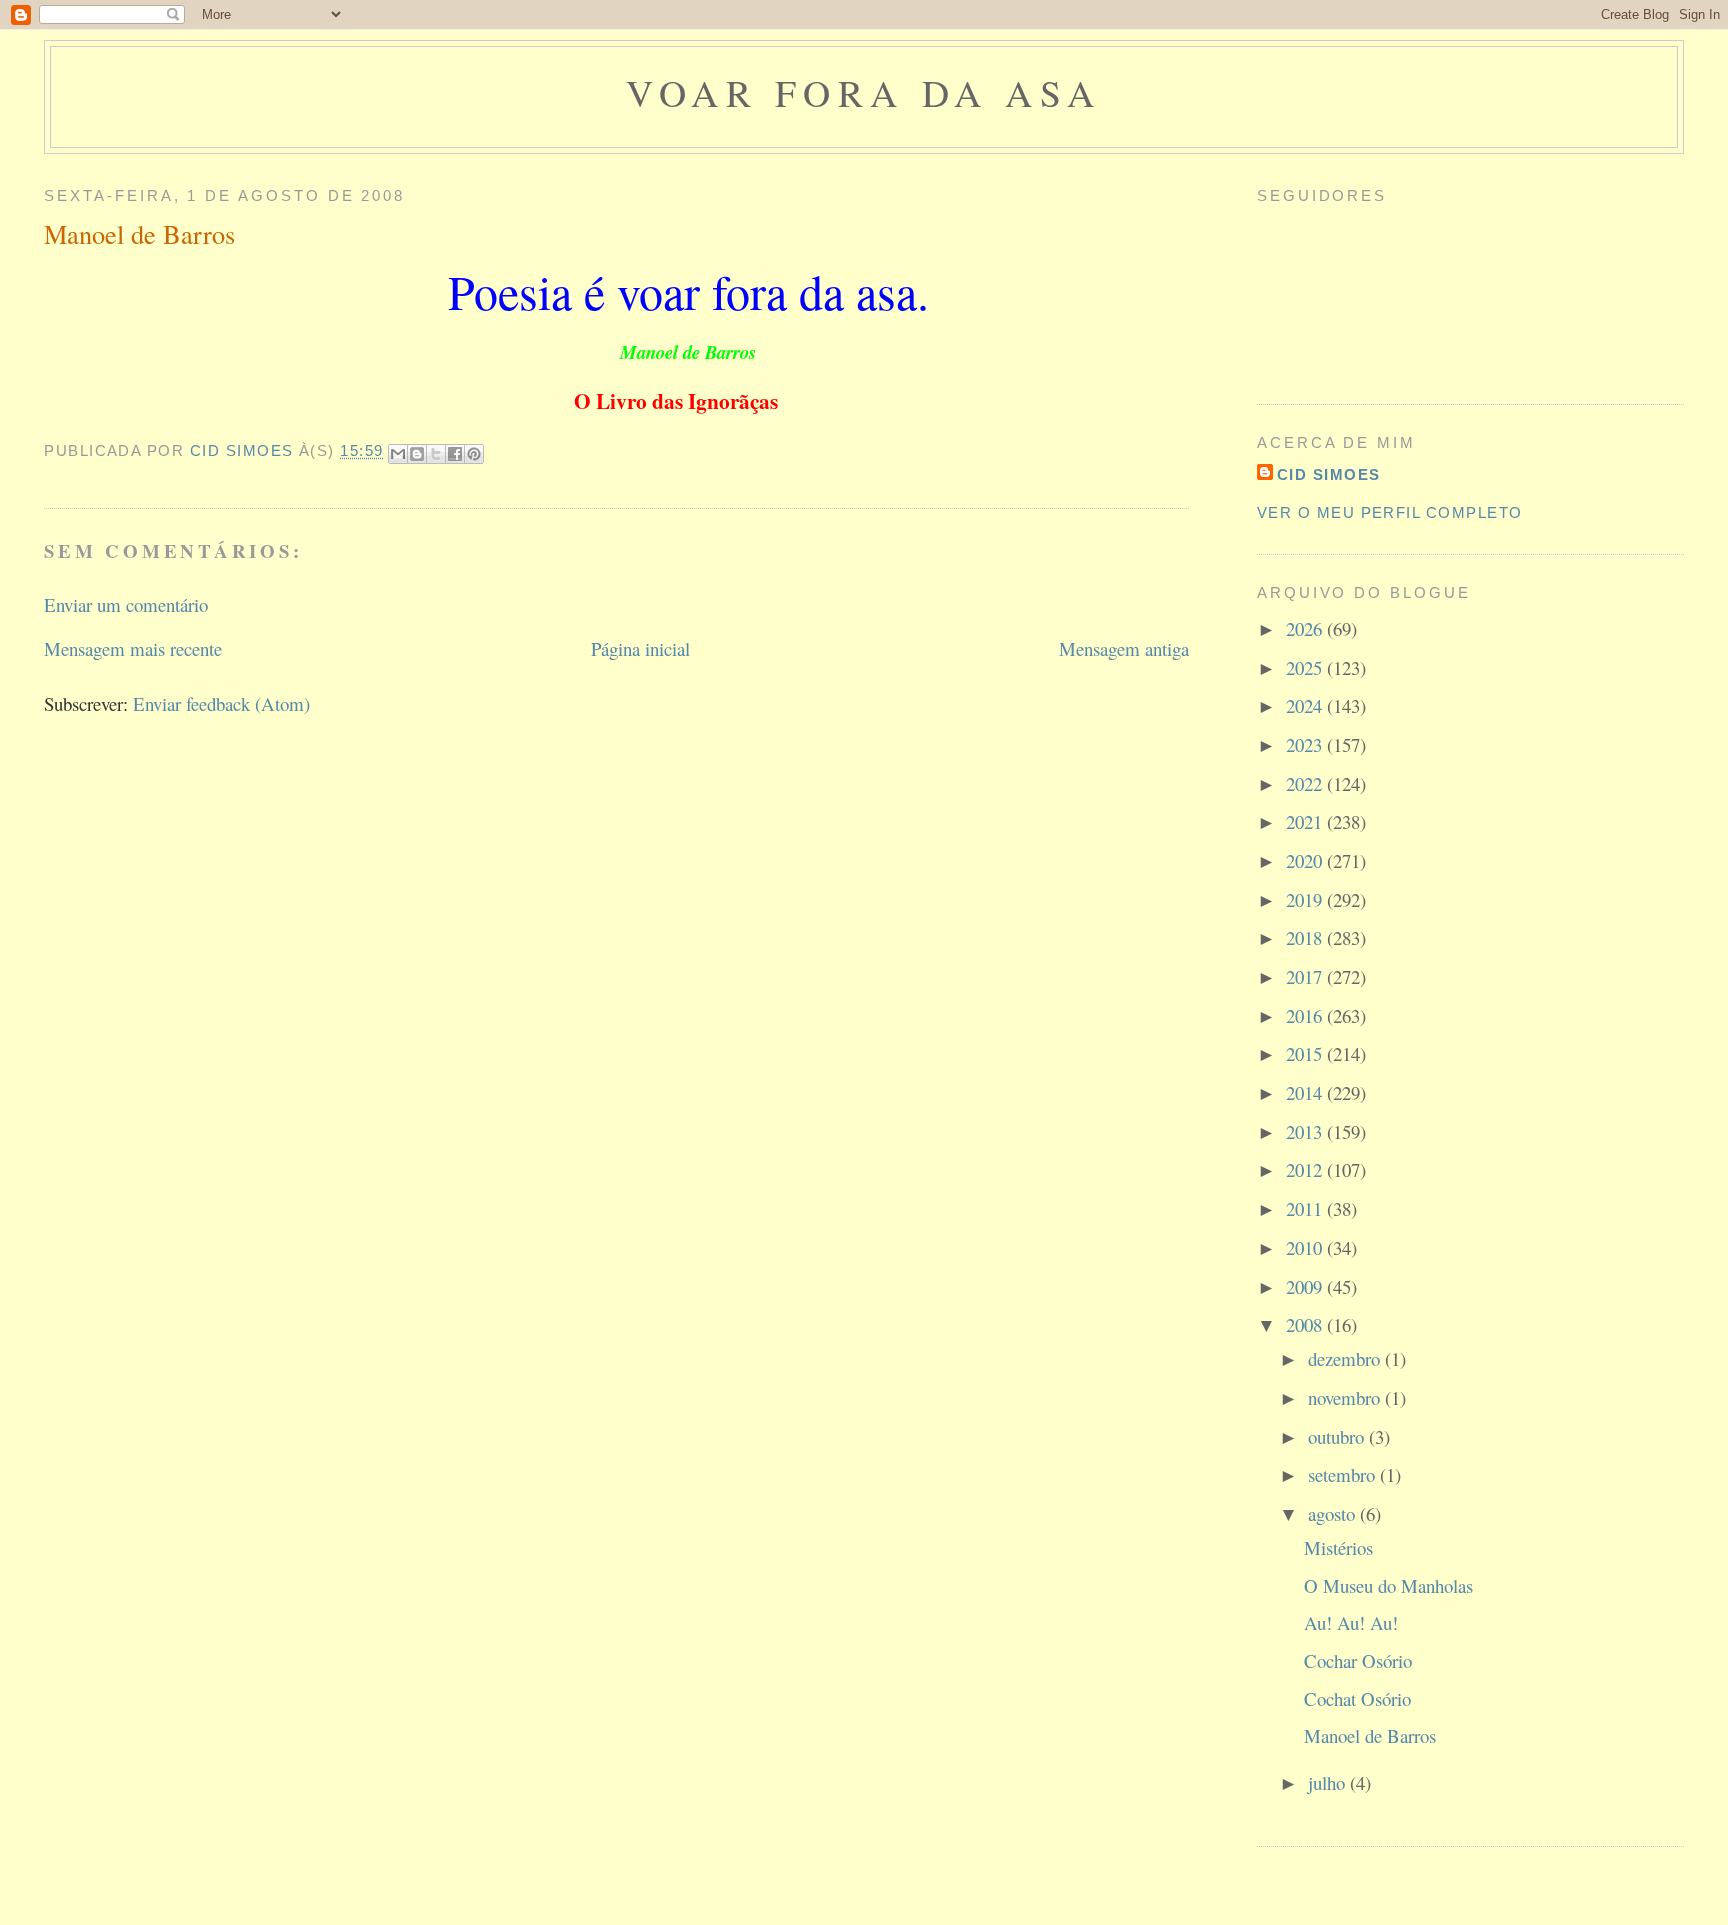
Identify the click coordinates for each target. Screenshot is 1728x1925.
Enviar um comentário (126, 604)
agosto (1334, 1513)
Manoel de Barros (1370, 1735)
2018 (1306, 937)
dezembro (1346, 1358)
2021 (1306, 821)
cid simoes (1329, 475)
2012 (1306, 1169)
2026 (1306, 628)
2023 (1306, 744)
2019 (1306, 899)
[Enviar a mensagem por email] (398, 454)
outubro (1338, 1436)
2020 (1306, 860)
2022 (1306, 783)
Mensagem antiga (1124, 648)
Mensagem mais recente (133, 648)
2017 (1306, 976)
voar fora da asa (864, 92)
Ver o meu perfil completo (1390, 513)
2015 (1306, 1053)
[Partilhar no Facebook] (455, 454)
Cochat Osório (1357, 1698)
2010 (1306, 1247)
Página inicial (640, 648)
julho (1329, 1782)
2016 (1306, 1015)
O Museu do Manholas (1388, 1585)
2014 (1306, 1092)
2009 (1306, 1286)
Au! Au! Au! (1351, 1622)
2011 (1306, 1208)
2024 (1306, 705)
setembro (1344, 1474)
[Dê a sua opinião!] (417, 454)
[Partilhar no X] (436, 454)
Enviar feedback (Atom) (221, 703)
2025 (1306, 667)
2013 (1306, 1131)
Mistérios (1338, 1547)
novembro (1346, 1397)
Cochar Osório (1358, 1660)
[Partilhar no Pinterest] (474, 454)
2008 (1306, 1324)
